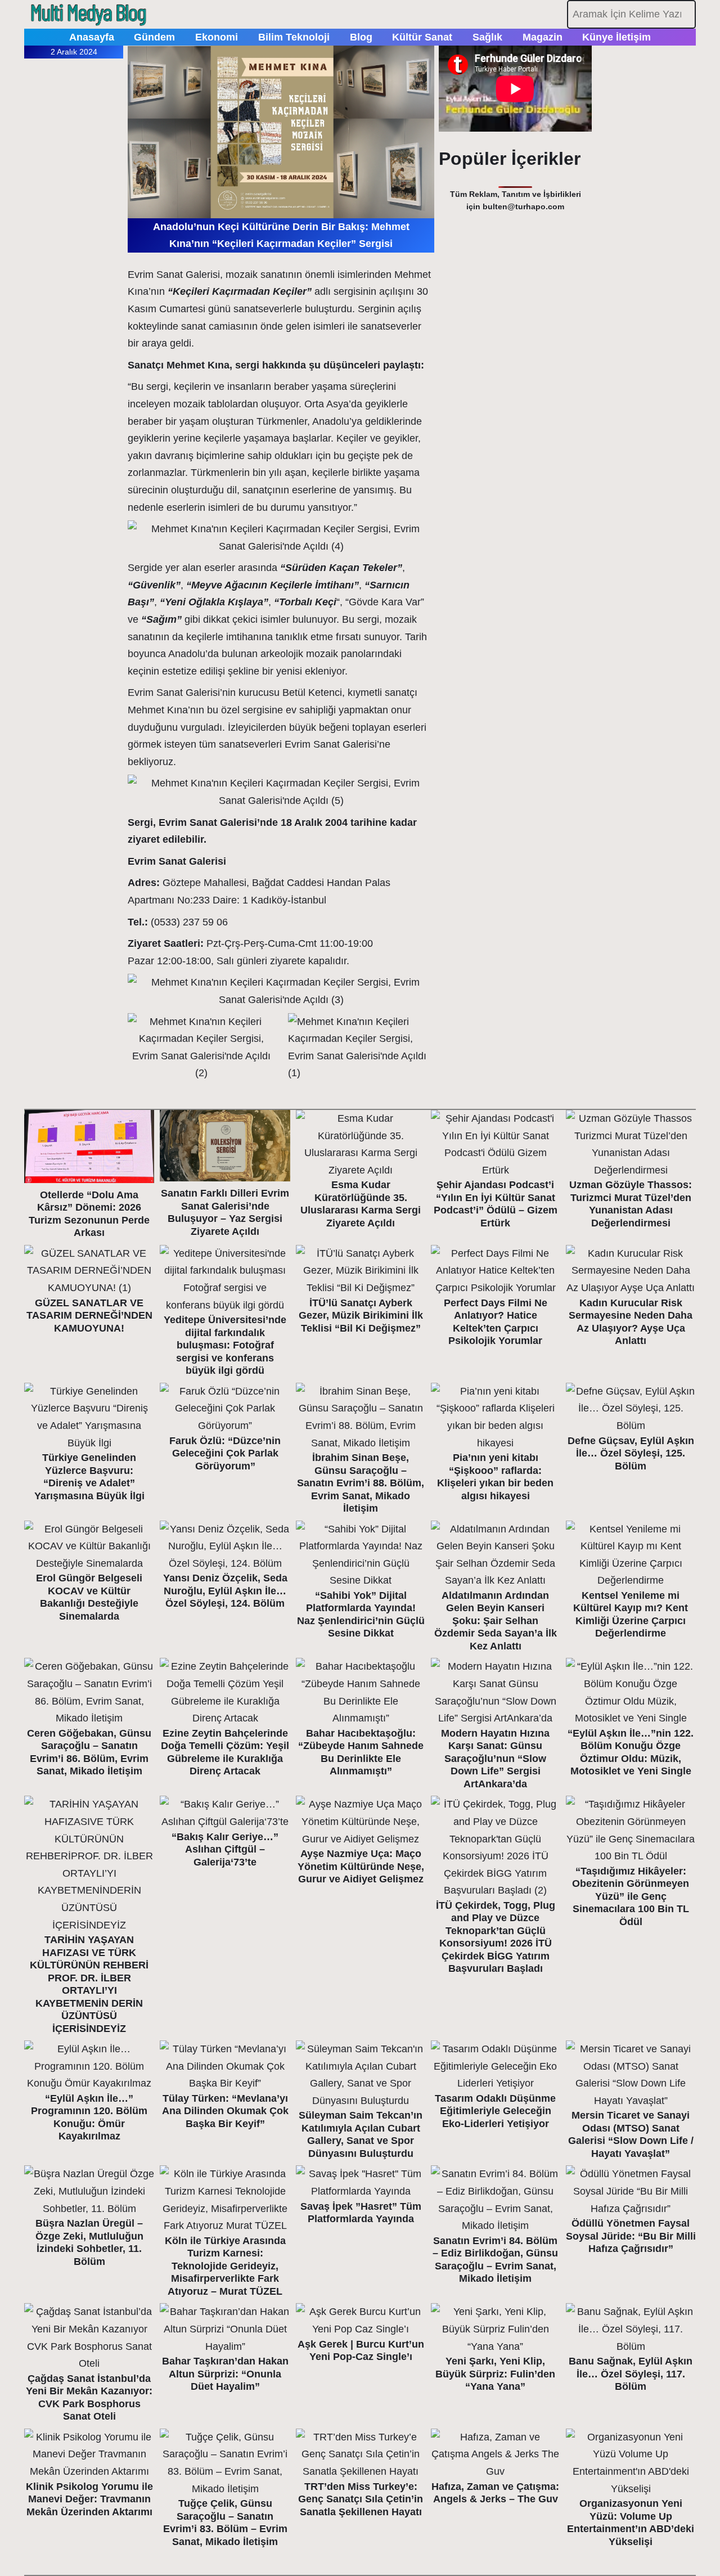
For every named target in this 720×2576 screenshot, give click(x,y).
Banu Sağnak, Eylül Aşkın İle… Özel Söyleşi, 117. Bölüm (631, 2374)
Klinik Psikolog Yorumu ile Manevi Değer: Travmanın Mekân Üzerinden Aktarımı (89, 2499)
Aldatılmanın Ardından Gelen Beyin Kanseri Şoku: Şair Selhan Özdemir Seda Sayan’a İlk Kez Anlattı (496, 1621)
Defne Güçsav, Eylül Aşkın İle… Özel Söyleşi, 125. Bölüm (631, 1453)
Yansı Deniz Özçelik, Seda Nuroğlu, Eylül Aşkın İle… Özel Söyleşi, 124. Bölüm (225, 1591)
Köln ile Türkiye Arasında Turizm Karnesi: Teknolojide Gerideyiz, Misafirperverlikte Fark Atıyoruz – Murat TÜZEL (225, 2266)
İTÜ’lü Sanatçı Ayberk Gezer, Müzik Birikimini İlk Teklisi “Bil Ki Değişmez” (361, 1316)
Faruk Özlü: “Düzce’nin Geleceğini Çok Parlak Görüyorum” (225, 1453)
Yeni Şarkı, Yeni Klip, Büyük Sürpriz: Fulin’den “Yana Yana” (495, 2374)
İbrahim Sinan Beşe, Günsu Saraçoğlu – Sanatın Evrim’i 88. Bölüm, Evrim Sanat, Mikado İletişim (361, 1483)
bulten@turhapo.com (523, 206)
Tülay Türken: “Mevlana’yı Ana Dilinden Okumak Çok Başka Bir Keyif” (225, 2111)
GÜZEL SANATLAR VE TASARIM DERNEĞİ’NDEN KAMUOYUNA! (89, 1316)
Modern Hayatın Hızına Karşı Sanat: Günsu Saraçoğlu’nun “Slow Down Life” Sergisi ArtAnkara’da (495, 1759)
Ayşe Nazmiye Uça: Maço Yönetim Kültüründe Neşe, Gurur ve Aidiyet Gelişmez (361, 1866)
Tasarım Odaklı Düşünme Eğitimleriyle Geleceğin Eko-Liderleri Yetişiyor (495, 2111)
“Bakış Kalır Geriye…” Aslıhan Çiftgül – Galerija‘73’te (225, 1849)
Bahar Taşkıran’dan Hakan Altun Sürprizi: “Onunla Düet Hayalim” (225, 2374)
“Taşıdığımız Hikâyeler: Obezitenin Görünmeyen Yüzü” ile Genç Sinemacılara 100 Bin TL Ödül (631, 1896)
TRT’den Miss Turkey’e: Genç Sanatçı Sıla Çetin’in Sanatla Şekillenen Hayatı (361, 2499)
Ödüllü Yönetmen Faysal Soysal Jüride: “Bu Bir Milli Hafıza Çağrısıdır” (631, 2236)
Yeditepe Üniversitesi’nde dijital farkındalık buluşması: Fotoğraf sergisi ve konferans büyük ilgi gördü (225, 1345)
